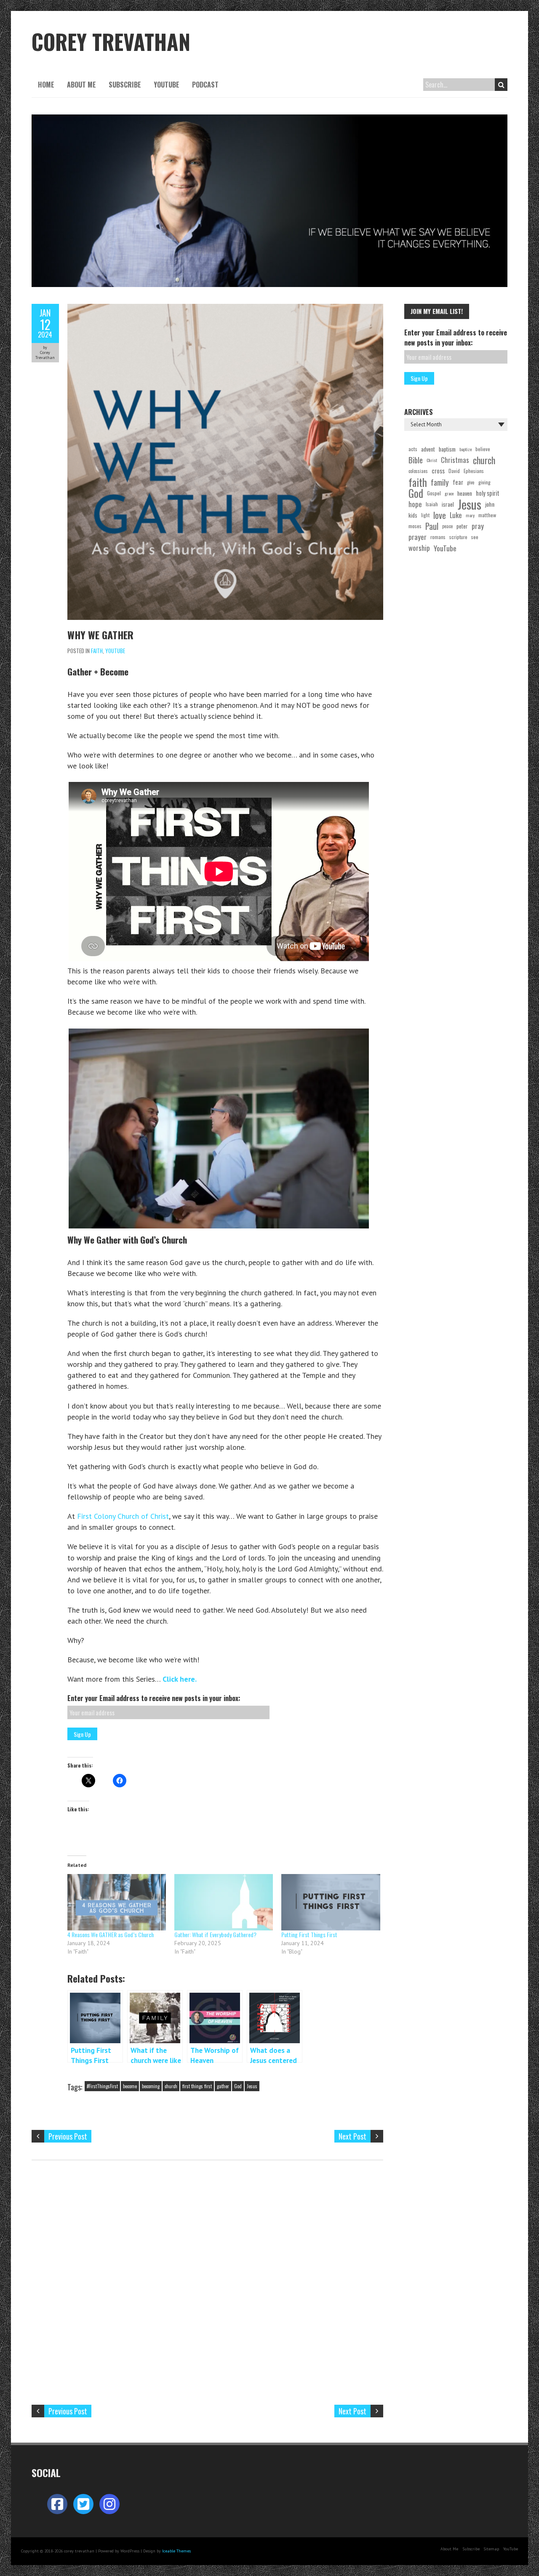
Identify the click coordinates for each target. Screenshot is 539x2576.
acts (413, 449)
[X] (83, 2504)
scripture (458, 537)
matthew (487, 515)
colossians (418, 471)
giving (484, 482)
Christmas (455, 460)
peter (462, 526)
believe (483, 449)
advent (428, 449)
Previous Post (68, 2136)
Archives (419, 412)
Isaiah (432, 504)
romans (438, 537)
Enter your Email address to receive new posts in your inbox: (154, 1698)
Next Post (352, 2136)
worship (419, 548)
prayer (418, 537)
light (425, 515)
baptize (466, 449)
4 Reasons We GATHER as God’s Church (111, 1934)
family (440, 482)
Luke (456, 515)
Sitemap (491, 2549)
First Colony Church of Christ (123, 1516)
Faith (97, 651)
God (238, 2086)
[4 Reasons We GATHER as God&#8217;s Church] (117, 1902)
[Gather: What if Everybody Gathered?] (224, 1902)
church (171, 2086)
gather (223, 2086)
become (130, 2086)
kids (413, 515)
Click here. (180, 1679)
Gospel (434, 493)
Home (46, 85)
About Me (81, 85)
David (454, 471)
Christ (432, 460)
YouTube (167, 85)
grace (449, 493)
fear (458, 482)
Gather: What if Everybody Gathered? (215, 1934)
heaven (465, 493)
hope (415, 504)
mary (470, 515)
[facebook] (57, 2504)
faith (418, 482)
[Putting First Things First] (331, 1902)
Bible (416, 460)
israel (448, 504)
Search (501, 85)
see (475, 537)
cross (438, 471)
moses (415, 526)
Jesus (252, 2086)
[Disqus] (208, 2283)
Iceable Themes (176, 2551)
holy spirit (488, 493)
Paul (432, 526)
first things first (197, 2086)
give (471, 482)
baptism (447, 449)
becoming (151, 2086)
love (440, 515)
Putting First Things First (309, 1934)
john (490, 504)
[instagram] (109, 2504)
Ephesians (474, 471)
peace (447, 526)
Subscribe (125, 85)
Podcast (205, 85)
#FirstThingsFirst (102, 2086)
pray (478, 526)
